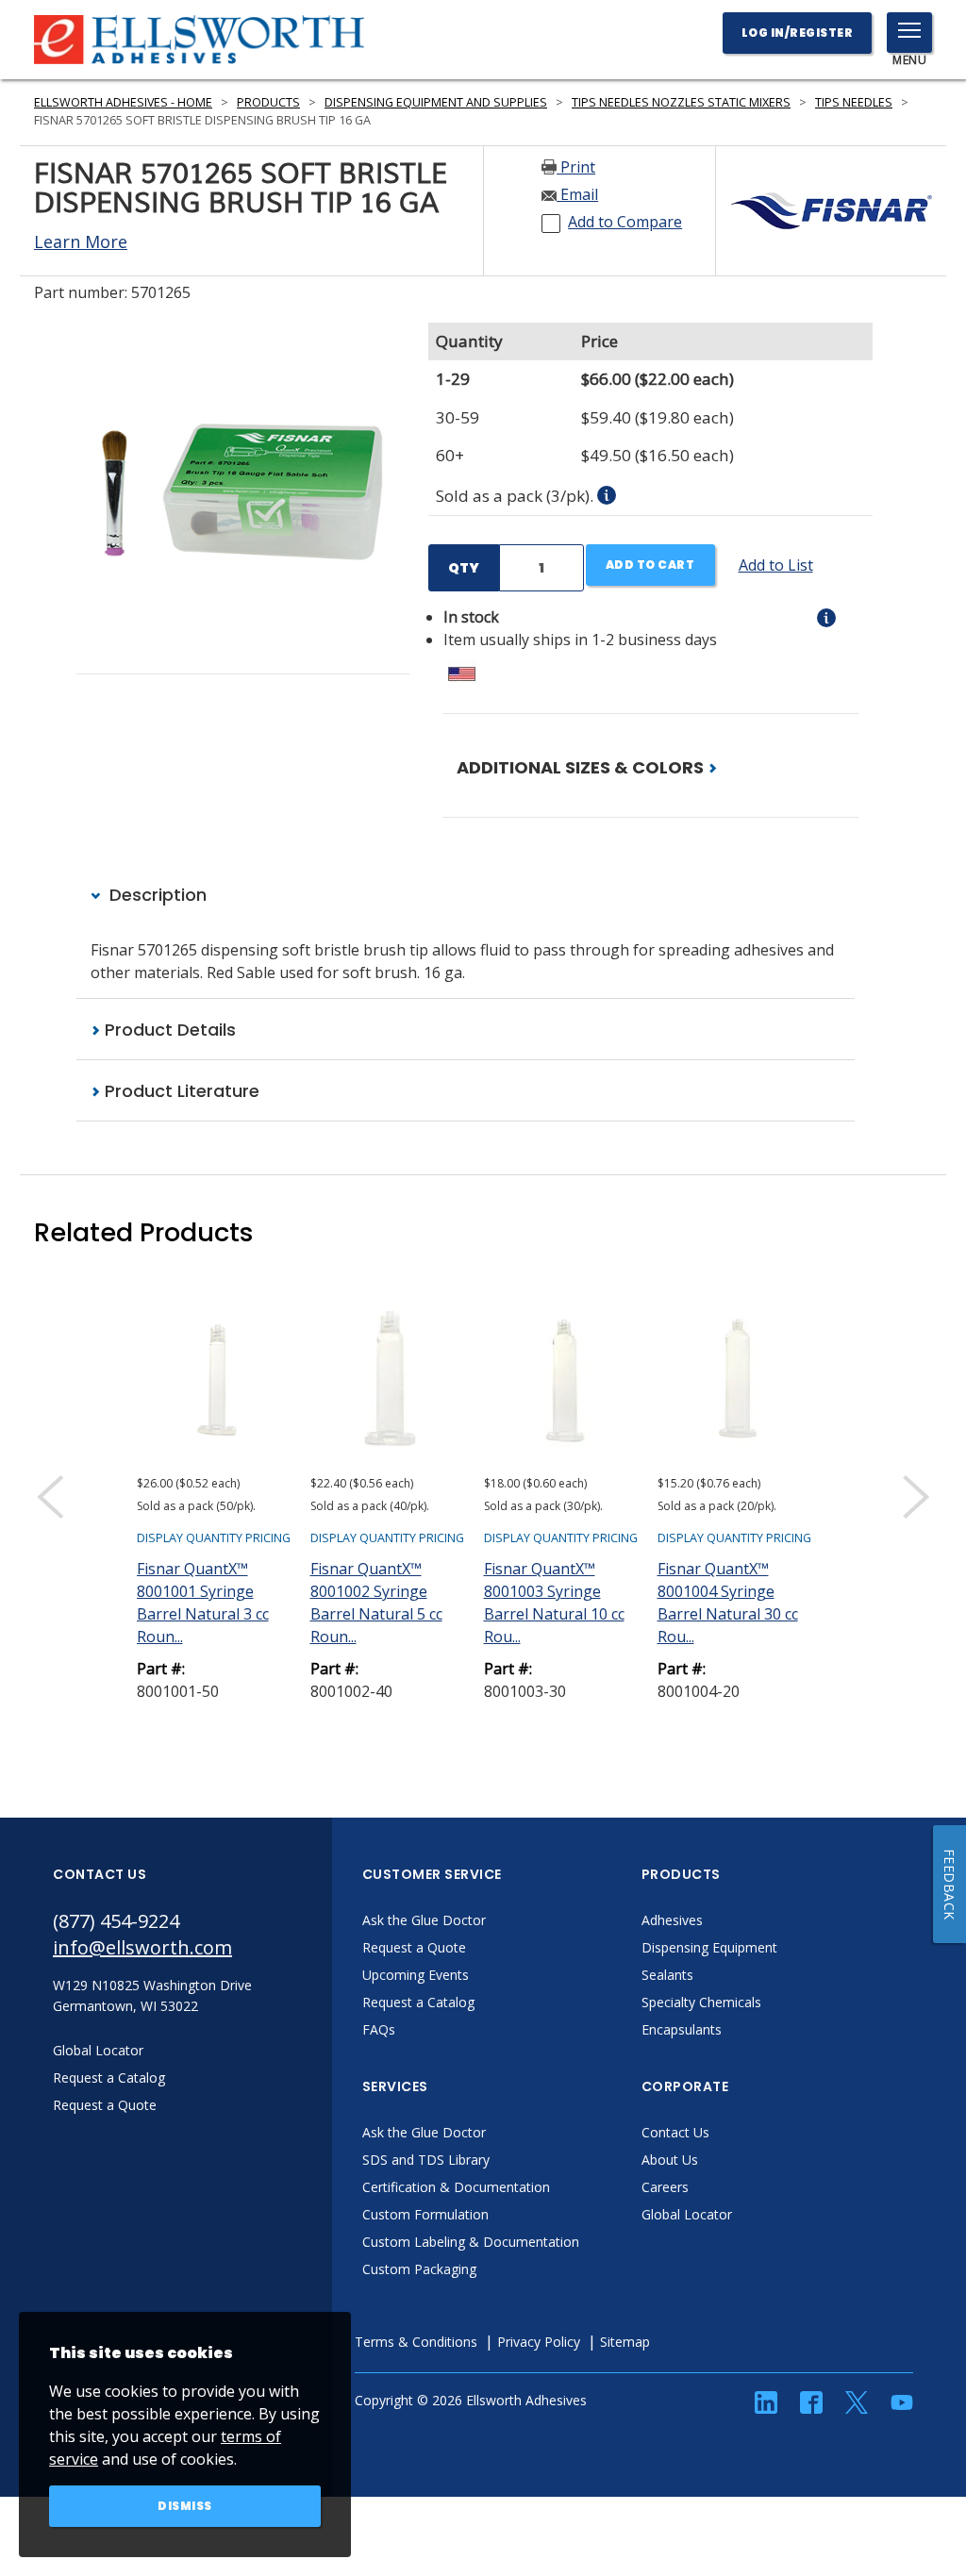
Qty (464, 568)
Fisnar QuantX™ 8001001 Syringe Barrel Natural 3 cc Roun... (203, 1603)
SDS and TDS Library (426, 2160)
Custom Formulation (425, 2214)
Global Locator (687, 2214)
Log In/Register (798, 33)
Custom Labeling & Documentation (471, 2242)
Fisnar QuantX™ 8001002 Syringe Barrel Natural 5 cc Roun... (376, 1603)
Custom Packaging (419, 2269)
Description (156, 895)
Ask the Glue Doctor (424, 1920)
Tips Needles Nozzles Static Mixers (681, 102)
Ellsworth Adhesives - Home (123, 102)
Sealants (667, 1975)
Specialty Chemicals (701, 2002)
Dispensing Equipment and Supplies (436, 102)
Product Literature (180, 1091)
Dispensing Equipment (709, 1947)
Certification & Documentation (456, 2187)
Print (576, 167)
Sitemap (625, 2342)
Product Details (168, 1030)
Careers (665, 2187)
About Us (670, 2160)
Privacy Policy (539, 2342)
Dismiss (185, 2506)
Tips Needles (854, 102)
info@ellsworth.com (142, 1947)
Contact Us (675, 2132)
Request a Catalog (418, 2002)
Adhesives (672, 1920)
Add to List (776, 565)
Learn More (81, 241)
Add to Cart (650, 565)
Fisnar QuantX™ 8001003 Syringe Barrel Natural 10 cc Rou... (554, 1603)
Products (268, 102)
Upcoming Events (416, 1975)
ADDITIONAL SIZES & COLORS (582, 767)
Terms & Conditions (416, 2342)
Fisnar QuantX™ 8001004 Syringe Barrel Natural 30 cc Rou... (728, 1603)
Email (577, 194)
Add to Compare (625, 222)
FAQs (379, 2029)
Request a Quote (414, 1947)
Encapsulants (682, 2029)
